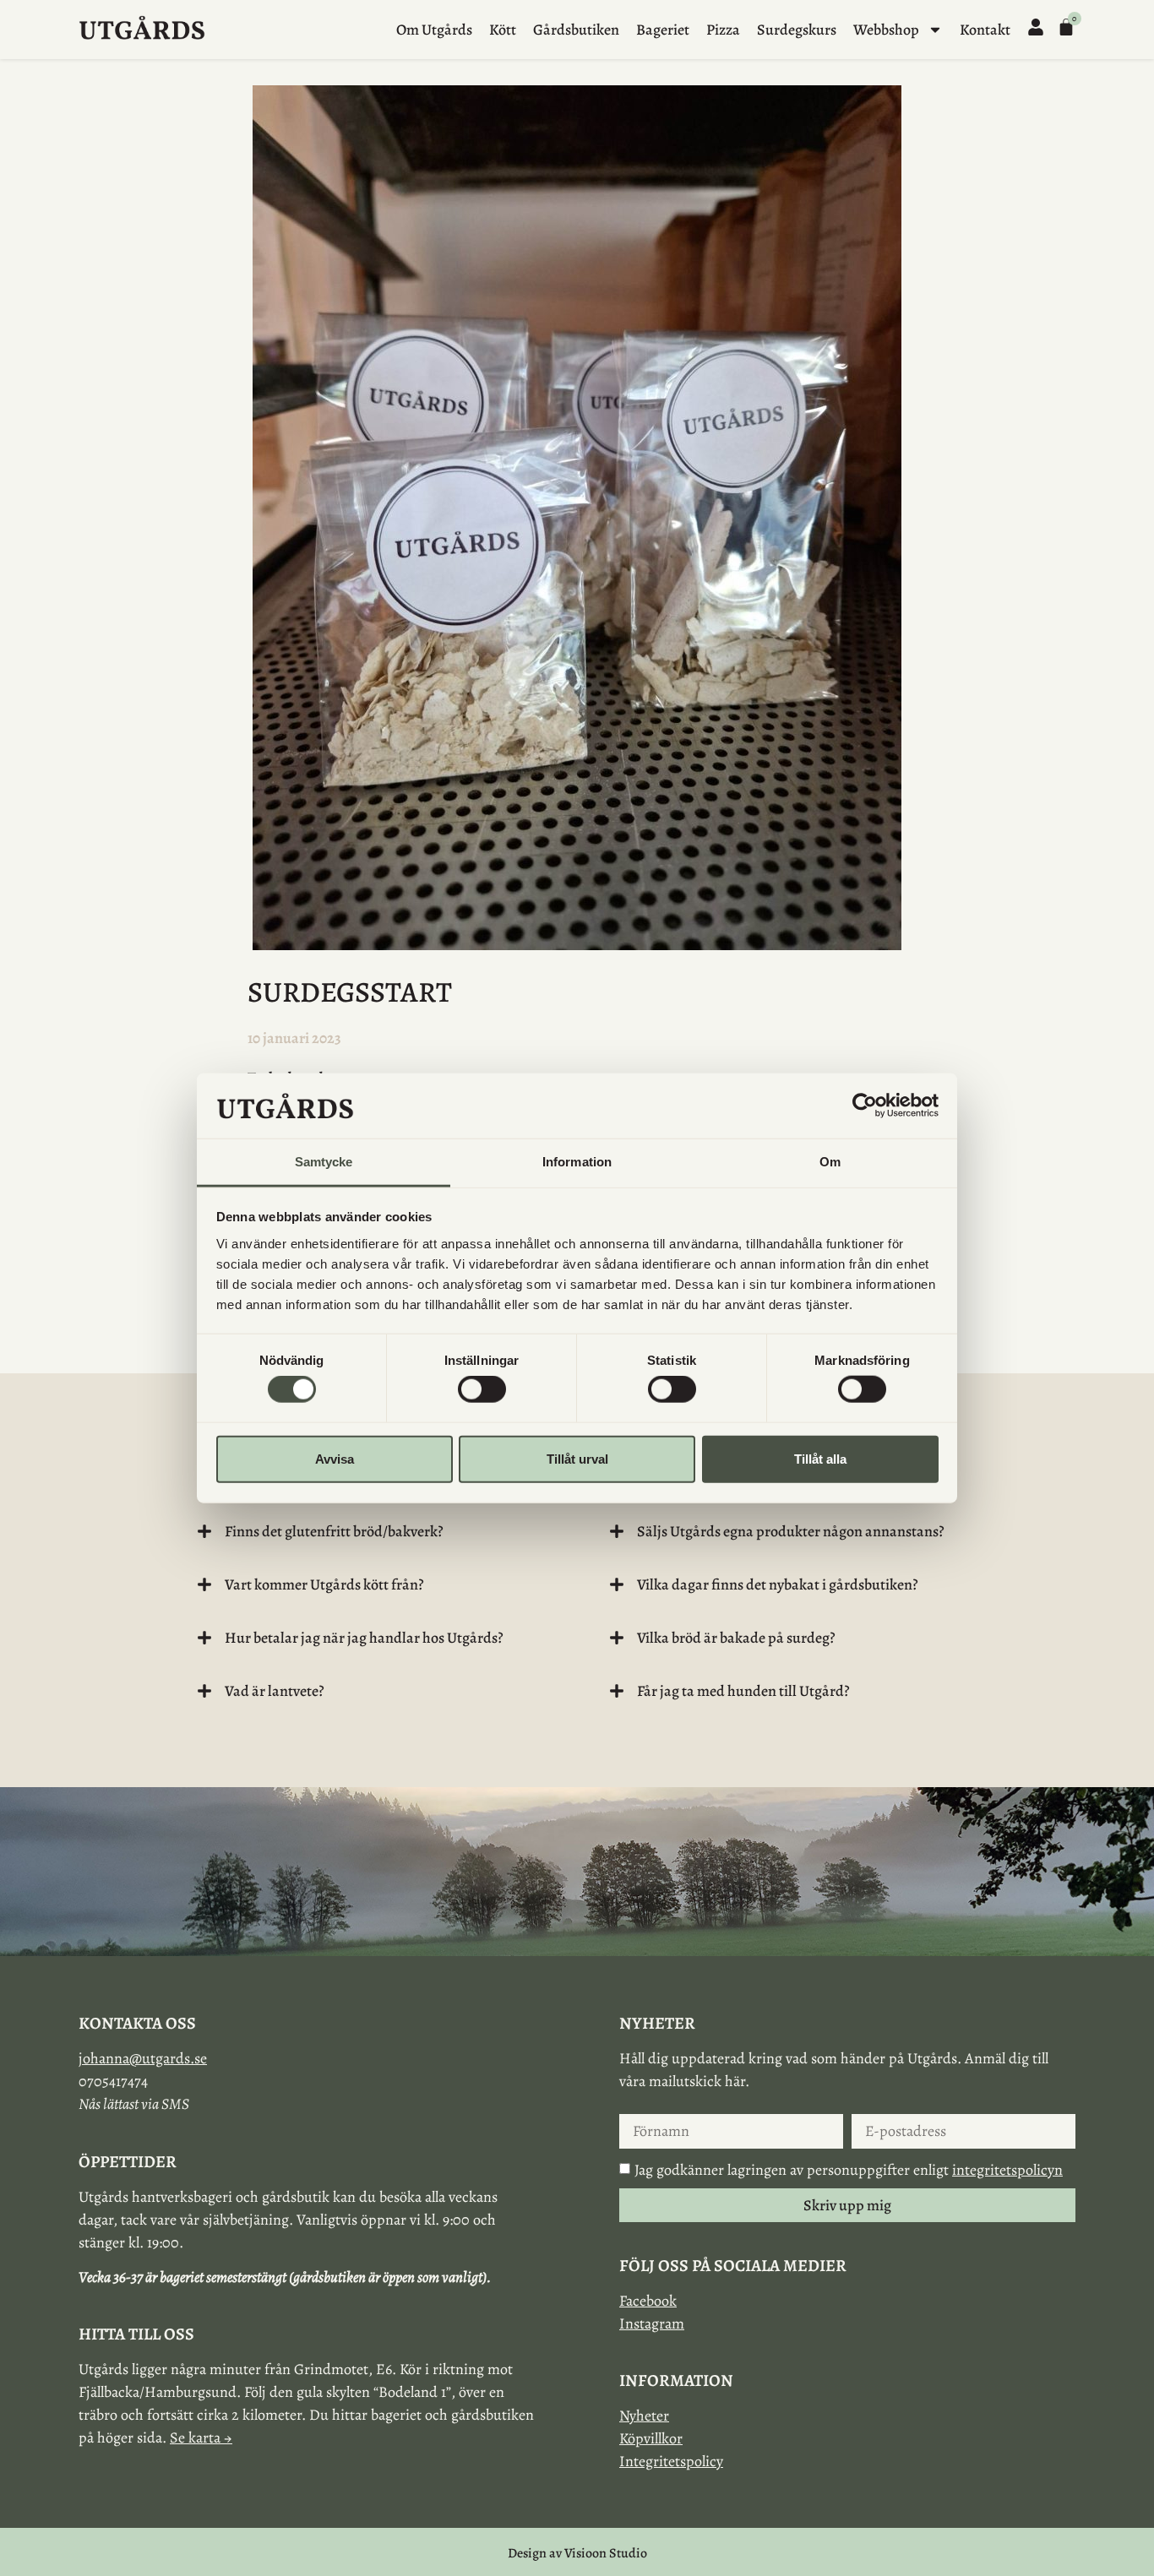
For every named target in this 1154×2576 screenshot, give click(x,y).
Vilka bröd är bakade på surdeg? (736, 1638)
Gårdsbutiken (576, 30)
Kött (503, 30)
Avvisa (335, 1458)
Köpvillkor (651, 2438)
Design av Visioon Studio (577, 2553)
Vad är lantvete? (275, 1691)
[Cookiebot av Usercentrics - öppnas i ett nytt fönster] (865, 1106)
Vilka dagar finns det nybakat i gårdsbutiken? (778, 1584)
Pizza (723, 30)
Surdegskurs (797, 30)
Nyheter (644, 2416)
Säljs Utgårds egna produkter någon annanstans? (791, 1531)
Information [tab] (577, 1162)
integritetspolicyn (1007, 2170)
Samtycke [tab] (324, 1162)
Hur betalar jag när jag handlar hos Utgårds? (364, 1638)
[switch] (482, 1389)
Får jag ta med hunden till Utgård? (743, 1691)
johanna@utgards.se (143, 2058)
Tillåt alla (820, 1458)
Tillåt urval (577, 1458)
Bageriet (663, 30)
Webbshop (886, 30)
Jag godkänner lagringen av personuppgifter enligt (849, 2170)
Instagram (652, 2323)
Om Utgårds (434, 30)
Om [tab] (830, 1162)
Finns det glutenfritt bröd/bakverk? (334, 1531)
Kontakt (985, 30)
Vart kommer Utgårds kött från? (324, 1584)
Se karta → (201, 2437)
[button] (371, 1531)
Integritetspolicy (671, 2461)
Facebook (648, 2301)
